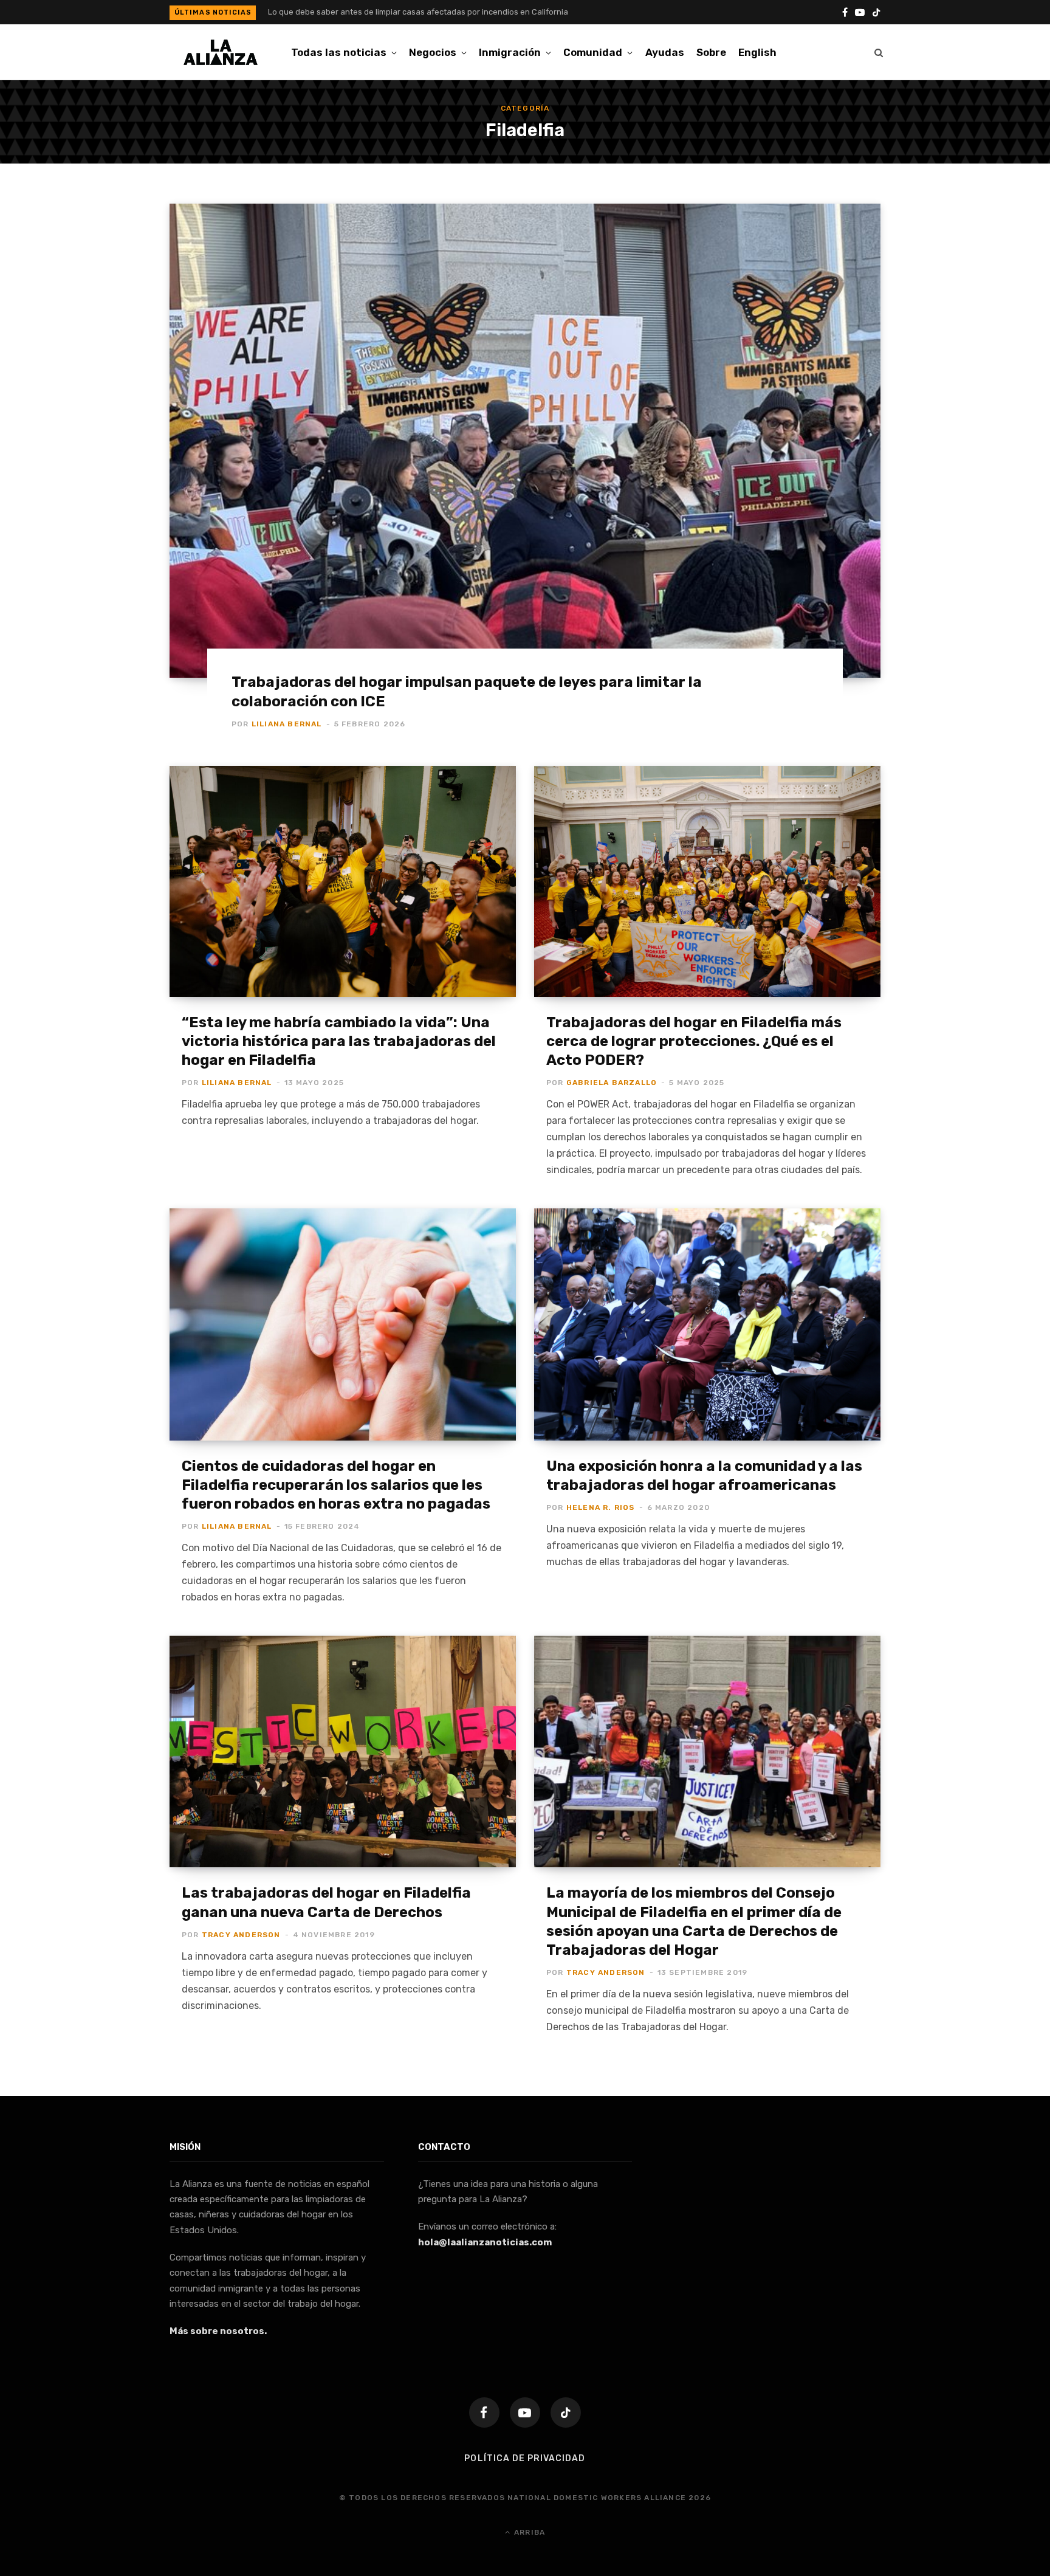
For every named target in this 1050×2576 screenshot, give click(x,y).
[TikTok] (566, 2412)
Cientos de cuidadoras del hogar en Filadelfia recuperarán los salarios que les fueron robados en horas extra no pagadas (336, 1485)
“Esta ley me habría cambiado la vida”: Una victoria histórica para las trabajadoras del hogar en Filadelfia (339, 1041)
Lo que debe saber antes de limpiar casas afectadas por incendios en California (418, 12)
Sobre (711, 52)
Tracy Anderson (241, 1935)
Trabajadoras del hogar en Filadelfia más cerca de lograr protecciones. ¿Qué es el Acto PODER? (694, 1041)
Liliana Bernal (287, 724)
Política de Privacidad (525, 2458)
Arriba (528, 2532)
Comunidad (593, 52)
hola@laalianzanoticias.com (485, 2242)
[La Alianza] (221, 52)
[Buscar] (879, 52)
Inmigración (510, 52)
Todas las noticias (339, 52)
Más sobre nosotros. (218, 2331)
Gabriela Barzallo (612, 1083)
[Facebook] (484, 2412)
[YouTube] (525, 2412)
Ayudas (665, 52)
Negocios (433, 52)
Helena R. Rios (601, 1507)
